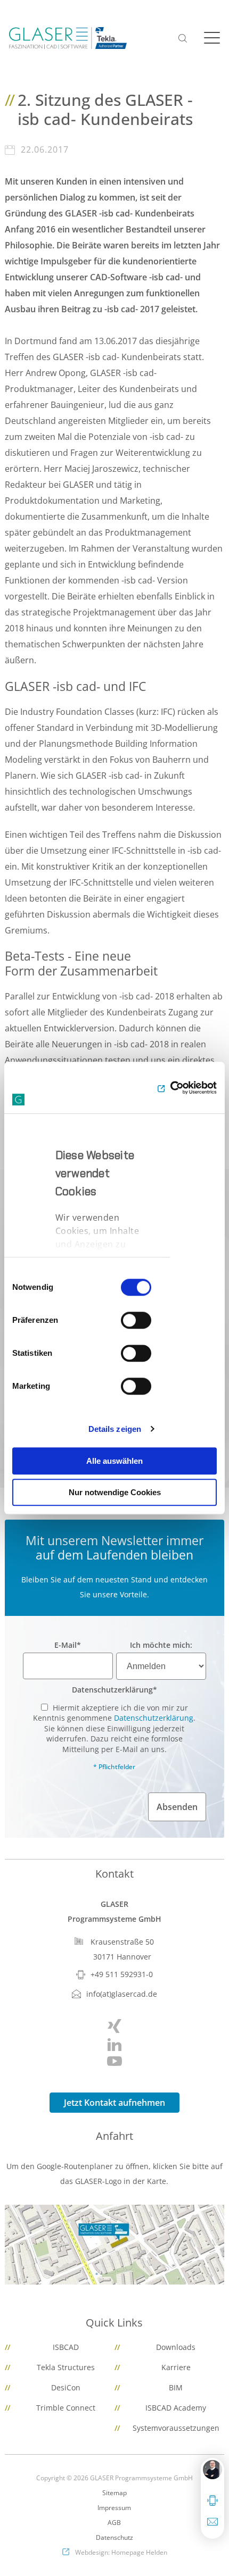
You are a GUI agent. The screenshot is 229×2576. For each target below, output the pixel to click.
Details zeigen (115, 1429)
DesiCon (66, 2387)
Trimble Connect (66, 2408)
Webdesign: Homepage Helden (121, 2552)
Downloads (176, 2347)
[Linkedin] (115, 2045)
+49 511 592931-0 (122, 1974)
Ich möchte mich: (161, 1645)
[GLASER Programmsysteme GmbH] (68, 38)
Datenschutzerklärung (114, 1690)
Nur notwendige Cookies (115, 1492)
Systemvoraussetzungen (176, 2428)
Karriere (176, 2367)
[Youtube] (115, 2061)
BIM (176, 2387)
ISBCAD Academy (176, 2408)
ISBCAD (66, 2347)
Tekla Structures (66, 2367)
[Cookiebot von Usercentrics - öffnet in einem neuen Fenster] (170, 1088)
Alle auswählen (114, 1461)
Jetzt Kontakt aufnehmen (114, 2103)
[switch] (136, 1320)
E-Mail (68, 1645)
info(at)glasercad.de (122, 1994)
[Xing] (115, 2026)
